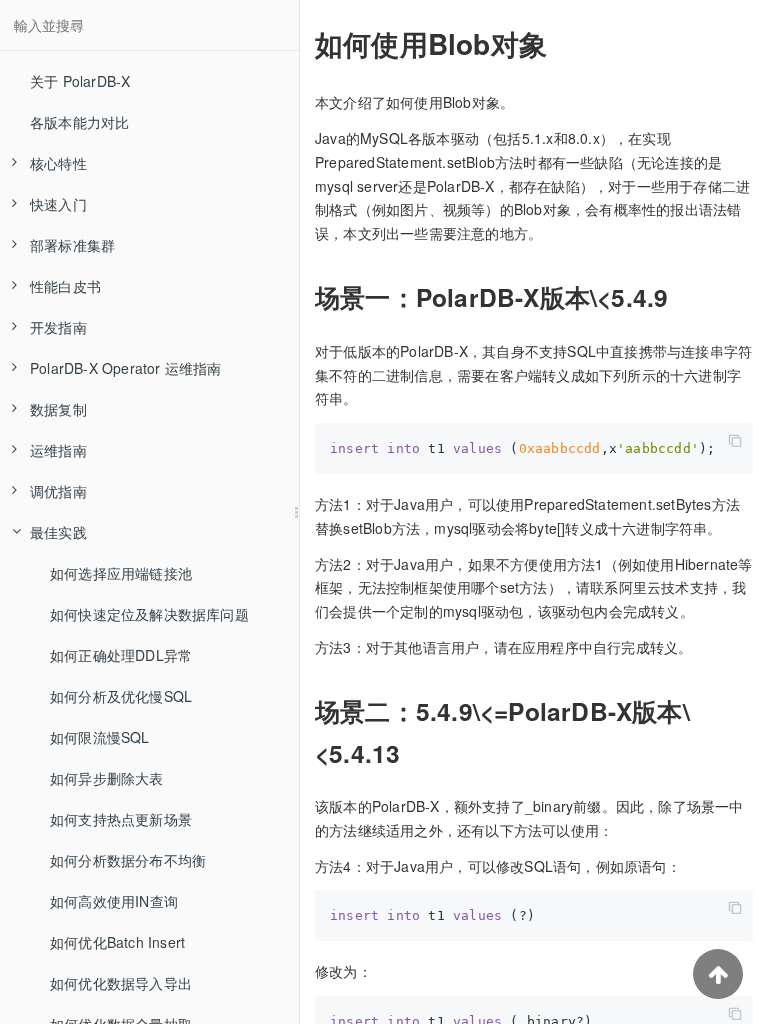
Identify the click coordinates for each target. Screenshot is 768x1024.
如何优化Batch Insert (117, 942)
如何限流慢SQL (100, 737)
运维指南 (58, 450)
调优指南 (58, 491)
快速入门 (58, 204)
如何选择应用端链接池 (121, 573)
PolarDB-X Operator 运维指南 (126, 368)
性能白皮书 (65, 286)
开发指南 (58, 327)
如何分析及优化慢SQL (121, 696)
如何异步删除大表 (107, 778)
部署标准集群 (72, 245)
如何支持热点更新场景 (121, 819)
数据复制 (58, 409)
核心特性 (58, 163)
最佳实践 (58, 532)
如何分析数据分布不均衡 (128, 860)
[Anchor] (303, 44)
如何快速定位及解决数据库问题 (149, 614)
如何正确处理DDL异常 (121, 655)
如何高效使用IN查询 (114, 901)
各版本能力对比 (79, 122)
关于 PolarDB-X (80, 81)
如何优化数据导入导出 (121, 983)
